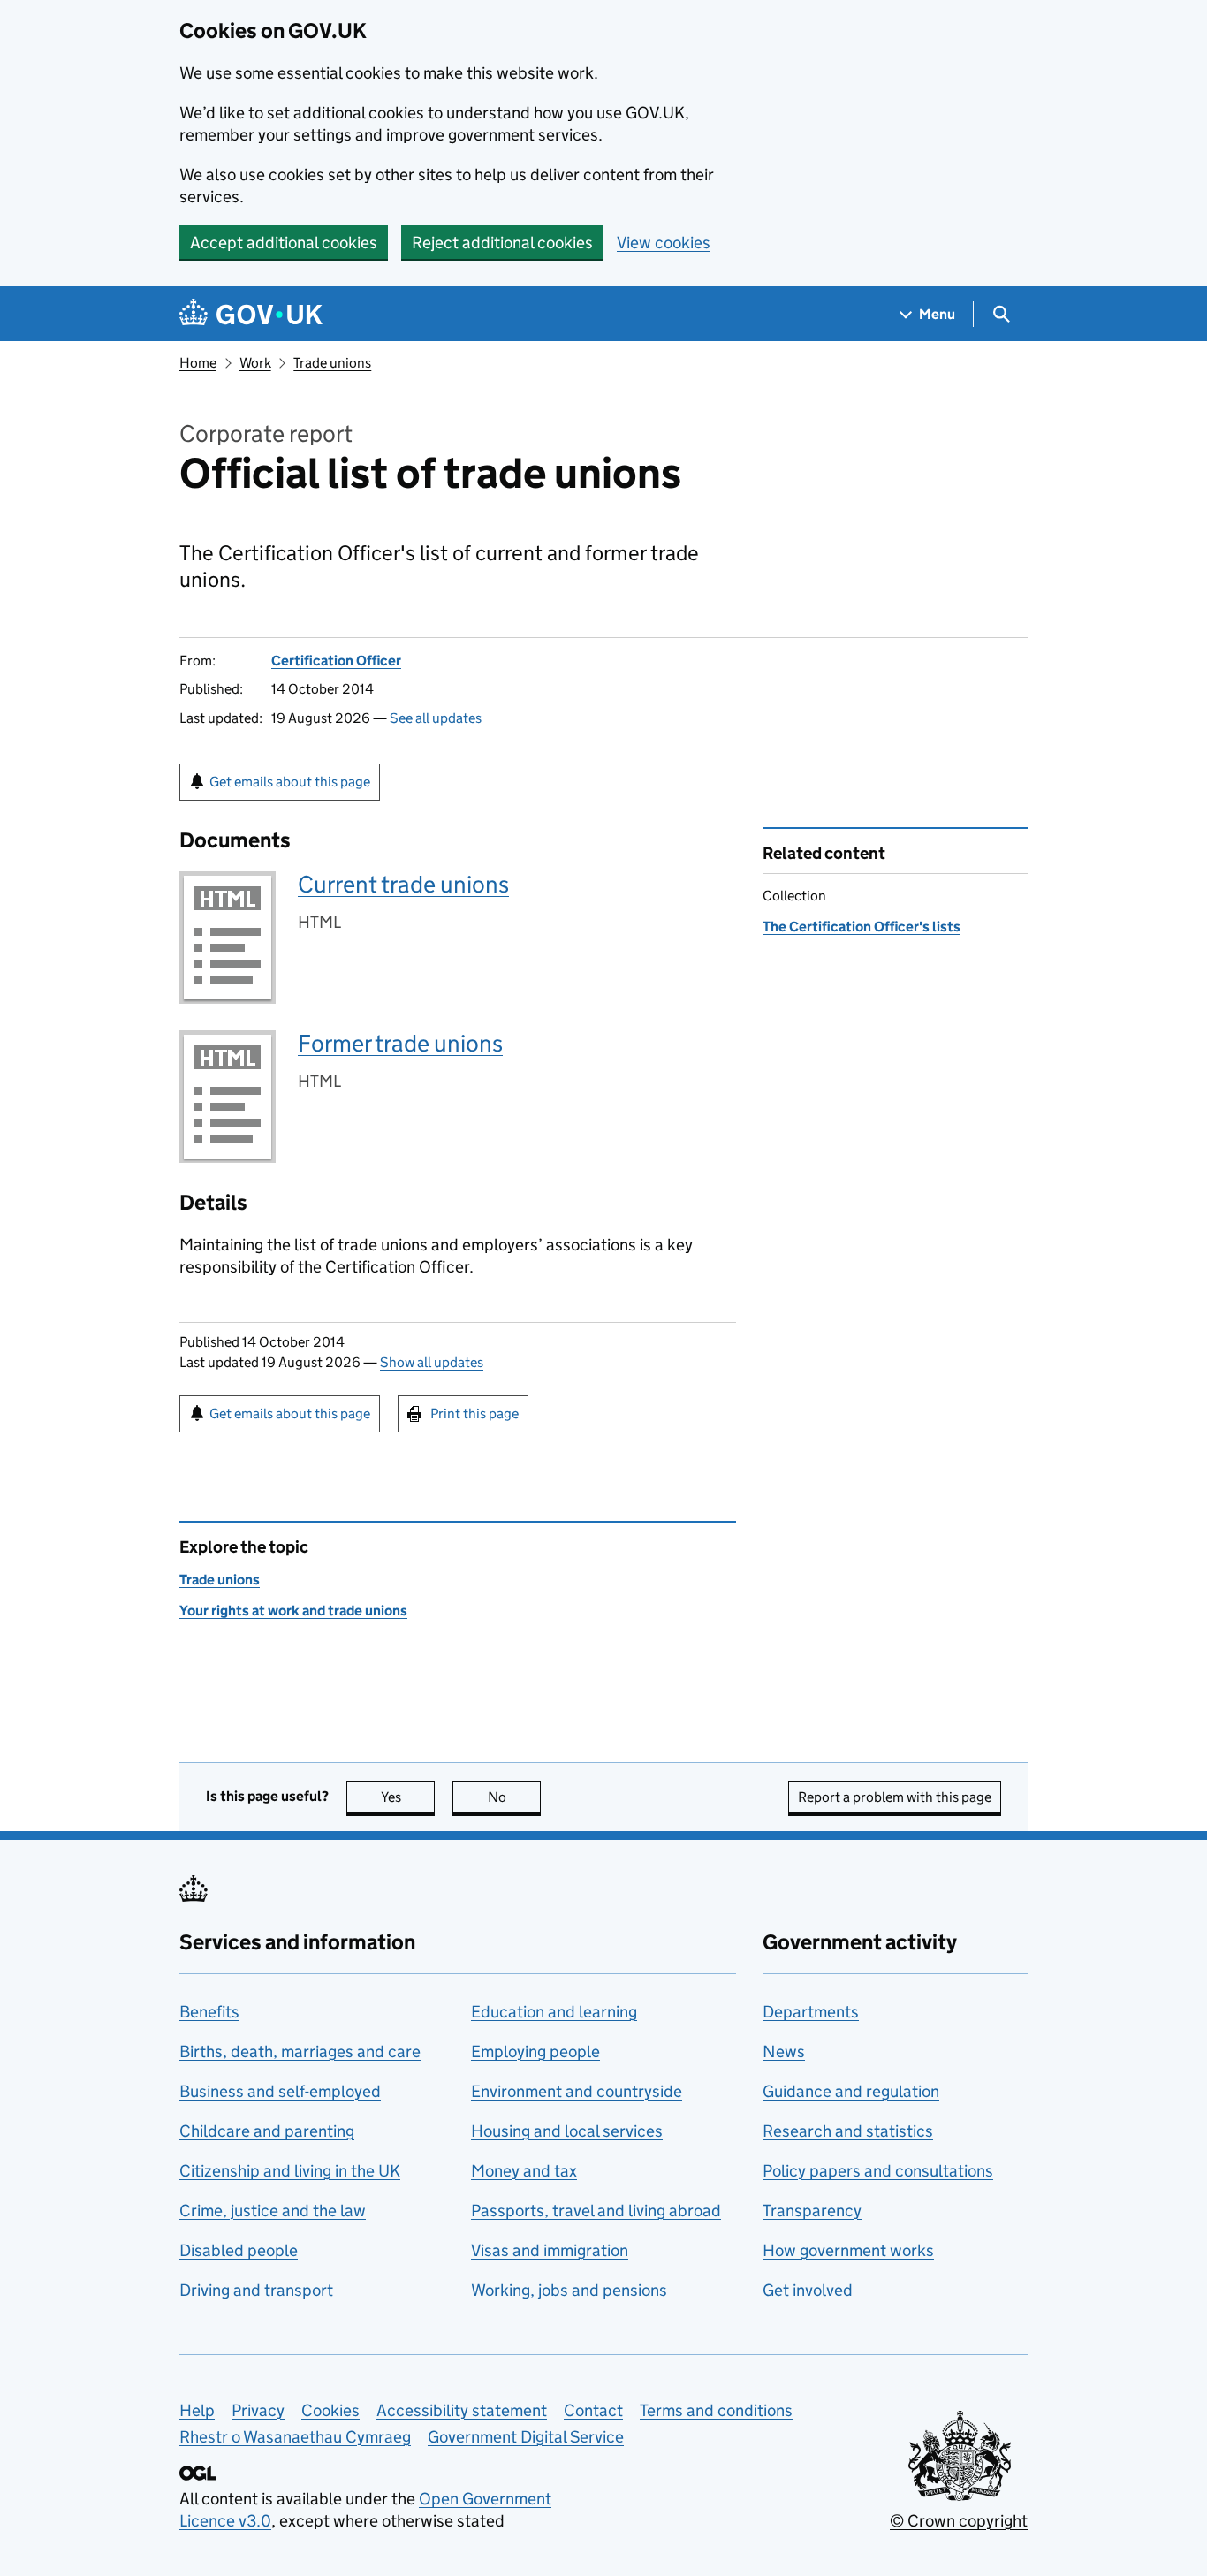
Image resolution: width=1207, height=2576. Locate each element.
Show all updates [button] (432, 1362)
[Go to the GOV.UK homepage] (251, 314)
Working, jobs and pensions (569, 2290)
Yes (408, 1797)
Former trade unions (400, 1043)
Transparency (812, 2211)
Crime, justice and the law (273, 2211)
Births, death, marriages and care (300, 2052)
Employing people (535, 2052)
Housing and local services (567, 2131)
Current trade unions (403, 884)
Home (198, 363)
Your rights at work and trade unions (293, 1611)
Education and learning (554, 2012)
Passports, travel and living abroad (596, 2211)
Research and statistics (848, 2131)
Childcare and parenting (267, 2131)
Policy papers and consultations (878, 2171)
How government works (848, 2250)
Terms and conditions (716, 2410)
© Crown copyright (959, 2521)
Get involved (808, 2290)
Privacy (258, 2410)
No (514, 1797)
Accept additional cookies (284, 243)
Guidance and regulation (851, 2091)
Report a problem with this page (895, 1797)
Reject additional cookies (502, 243)
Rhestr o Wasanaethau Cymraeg (295, 2437)
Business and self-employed (280, 2091)
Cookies (330, 2410)
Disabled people (239, 2250)
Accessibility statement (462, 2410)
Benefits (209, 2012)
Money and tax (524, 2171)
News (784, 2052)
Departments (811, 2012)
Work (255, 363)
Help (197, 2410)
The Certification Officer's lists (862, 927)
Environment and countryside (577, 2091)
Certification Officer (336, 661)
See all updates (436, 718)
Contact (593, 2410)
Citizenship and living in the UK (290, 2171)
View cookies (664, 243)
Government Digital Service (526, 2437)
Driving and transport (256, 2290)
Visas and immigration (550, 2250)
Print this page (474, 1413)
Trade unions (332, 363)
